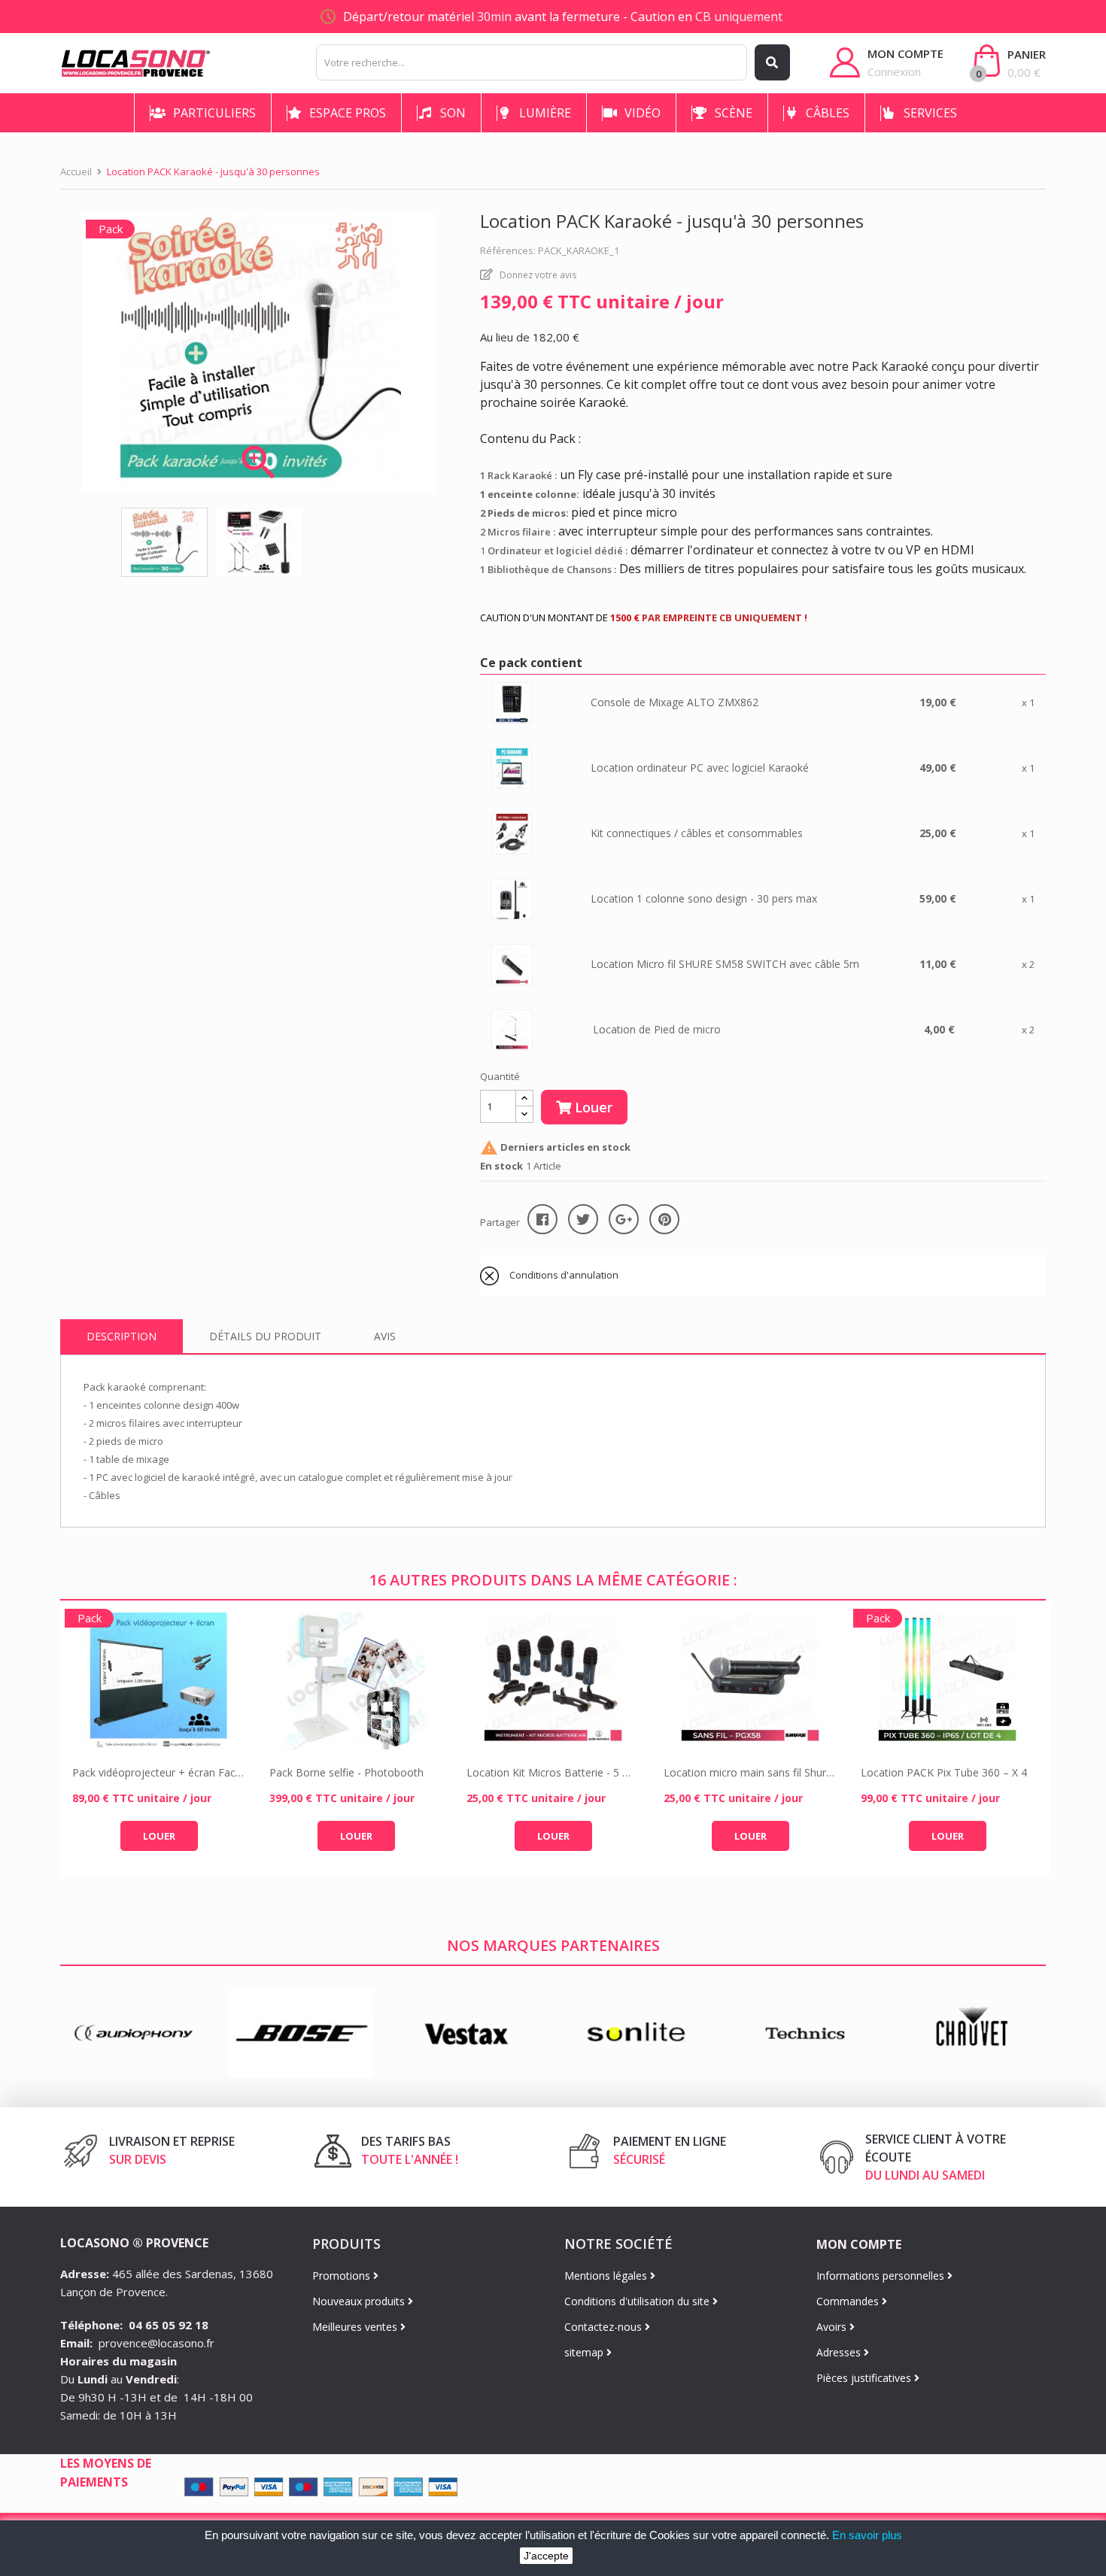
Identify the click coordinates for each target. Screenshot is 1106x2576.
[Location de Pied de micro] (512, 1029)
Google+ (624, 1219)
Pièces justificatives (865, 2378)
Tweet (583, 1219)
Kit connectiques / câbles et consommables (697, 833)
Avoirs (833, 2327)
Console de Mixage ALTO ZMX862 (675, 702)
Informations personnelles (882, 2276)
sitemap (585, 2352)
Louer (592, 1107)
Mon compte (859, 2244)
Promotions (343, 2276)
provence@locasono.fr (156, 2343)
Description (122, 1336)
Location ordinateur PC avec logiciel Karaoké (700, 768)
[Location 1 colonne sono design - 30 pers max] (512, 898)
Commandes (849, 2301)
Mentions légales (607, 2276)
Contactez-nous (605, 2327)
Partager (542, 1219)
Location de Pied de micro (657, 1029)
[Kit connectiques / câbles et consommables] (512, 833)
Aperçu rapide (159, 1681)
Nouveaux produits (360, 2301)
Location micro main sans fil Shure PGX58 (750, 1772)
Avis (385, 1336)
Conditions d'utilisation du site (638, 2301)
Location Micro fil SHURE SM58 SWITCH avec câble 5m (725, 964)
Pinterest (664, 1219)
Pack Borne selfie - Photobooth (346, 1772)
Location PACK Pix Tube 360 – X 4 (944, 1772)
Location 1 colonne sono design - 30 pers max (704, 898)
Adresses (840, 2352)
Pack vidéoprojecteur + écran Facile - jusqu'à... (159, 1772)
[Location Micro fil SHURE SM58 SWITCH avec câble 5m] (512, 964)
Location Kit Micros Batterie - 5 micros (553, 1772)
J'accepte (546, 2556)
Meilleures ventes (356, 2327)
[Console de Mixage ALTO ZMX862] (512, 702)
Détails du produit (265, 1336)
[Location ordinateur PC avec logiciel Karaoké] (512, 768)
